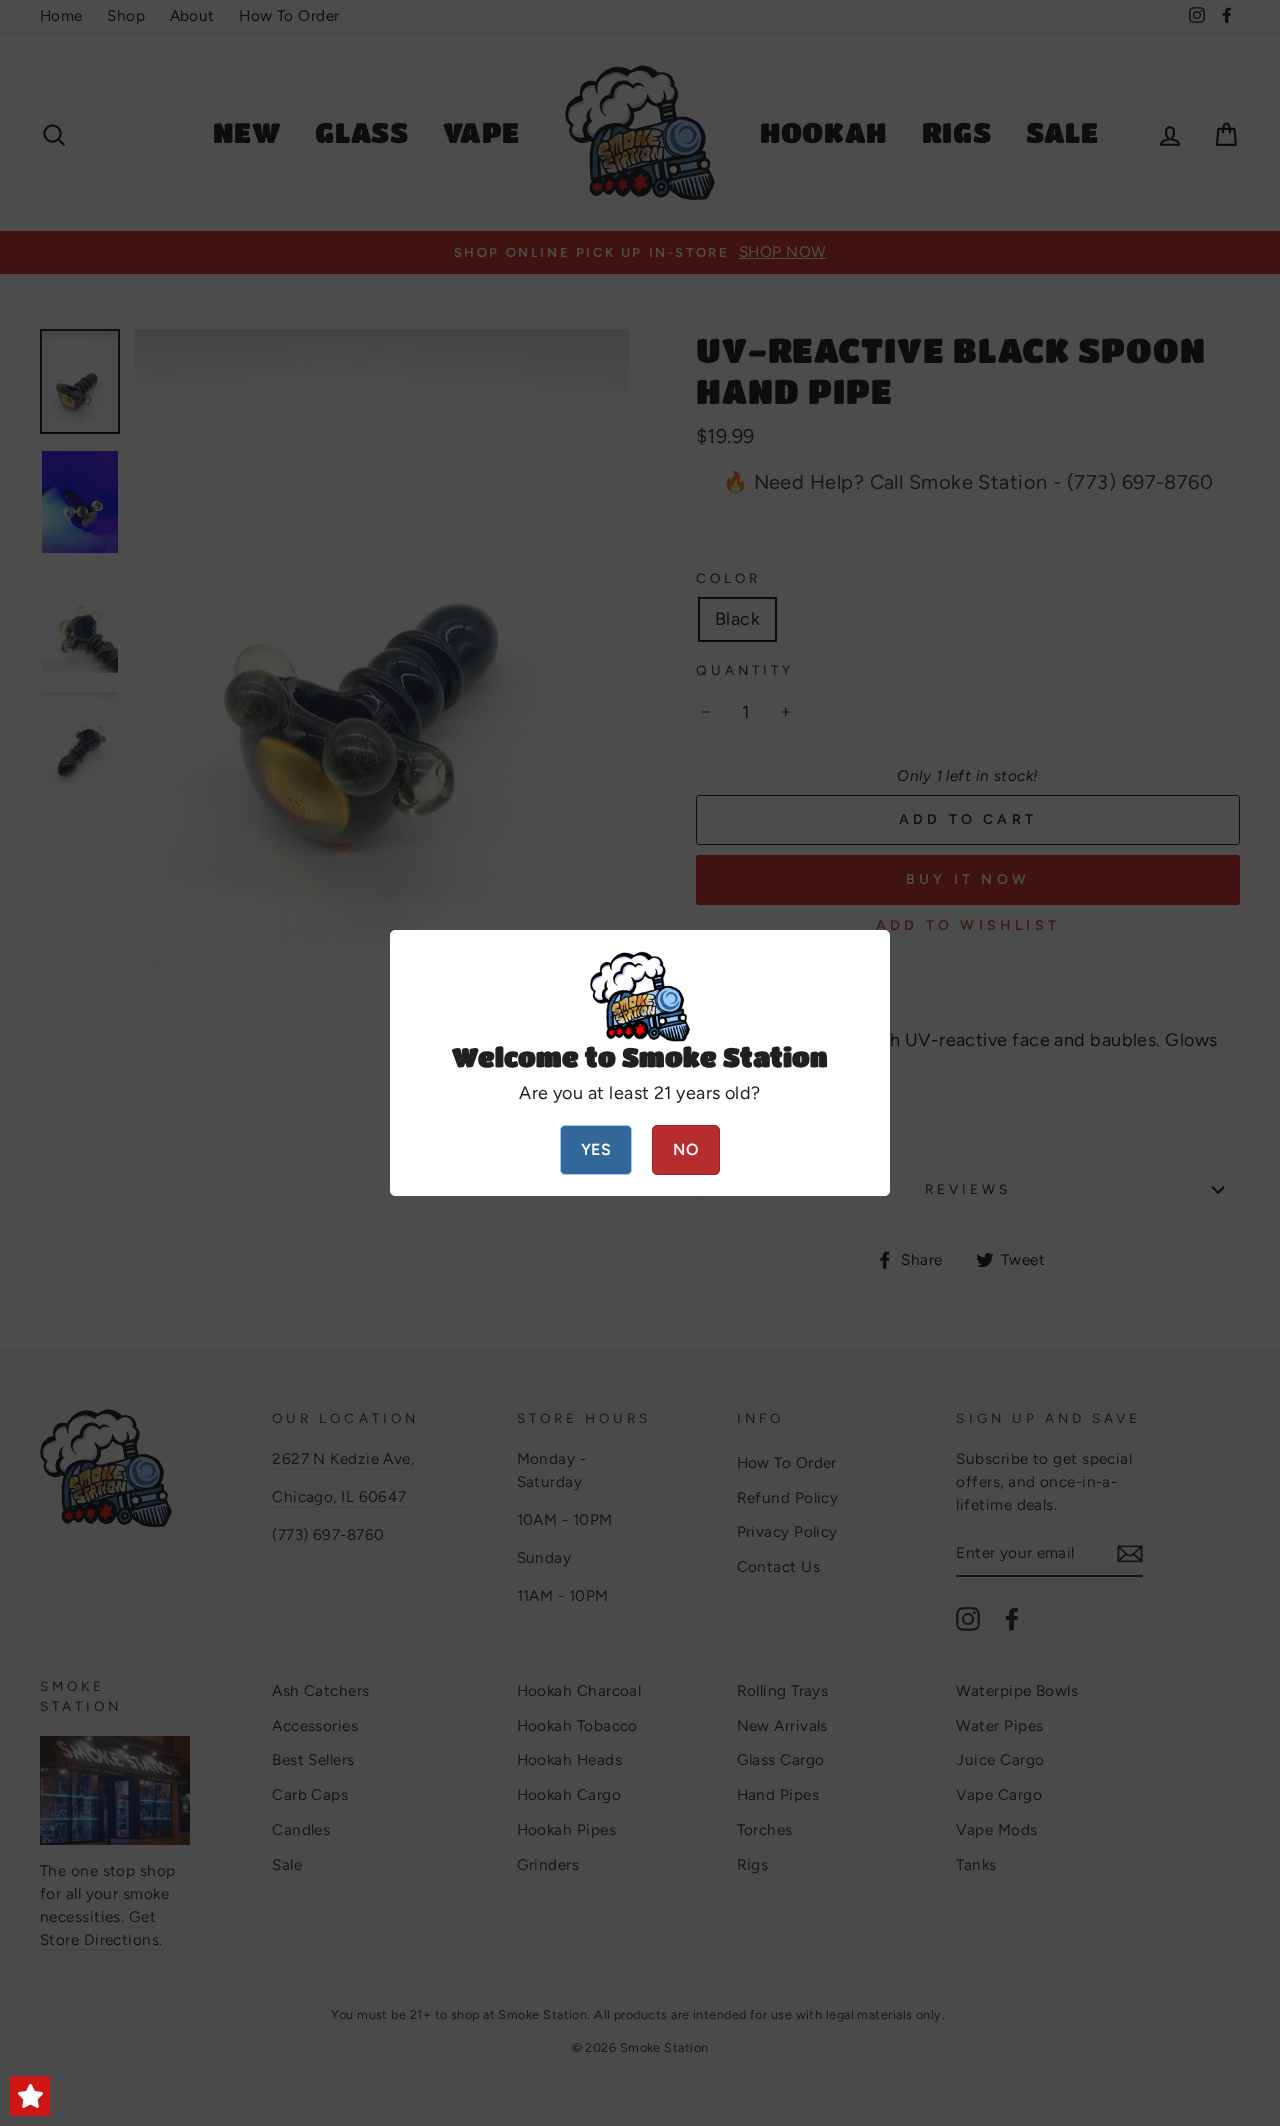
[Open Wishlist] (30, 2096)
